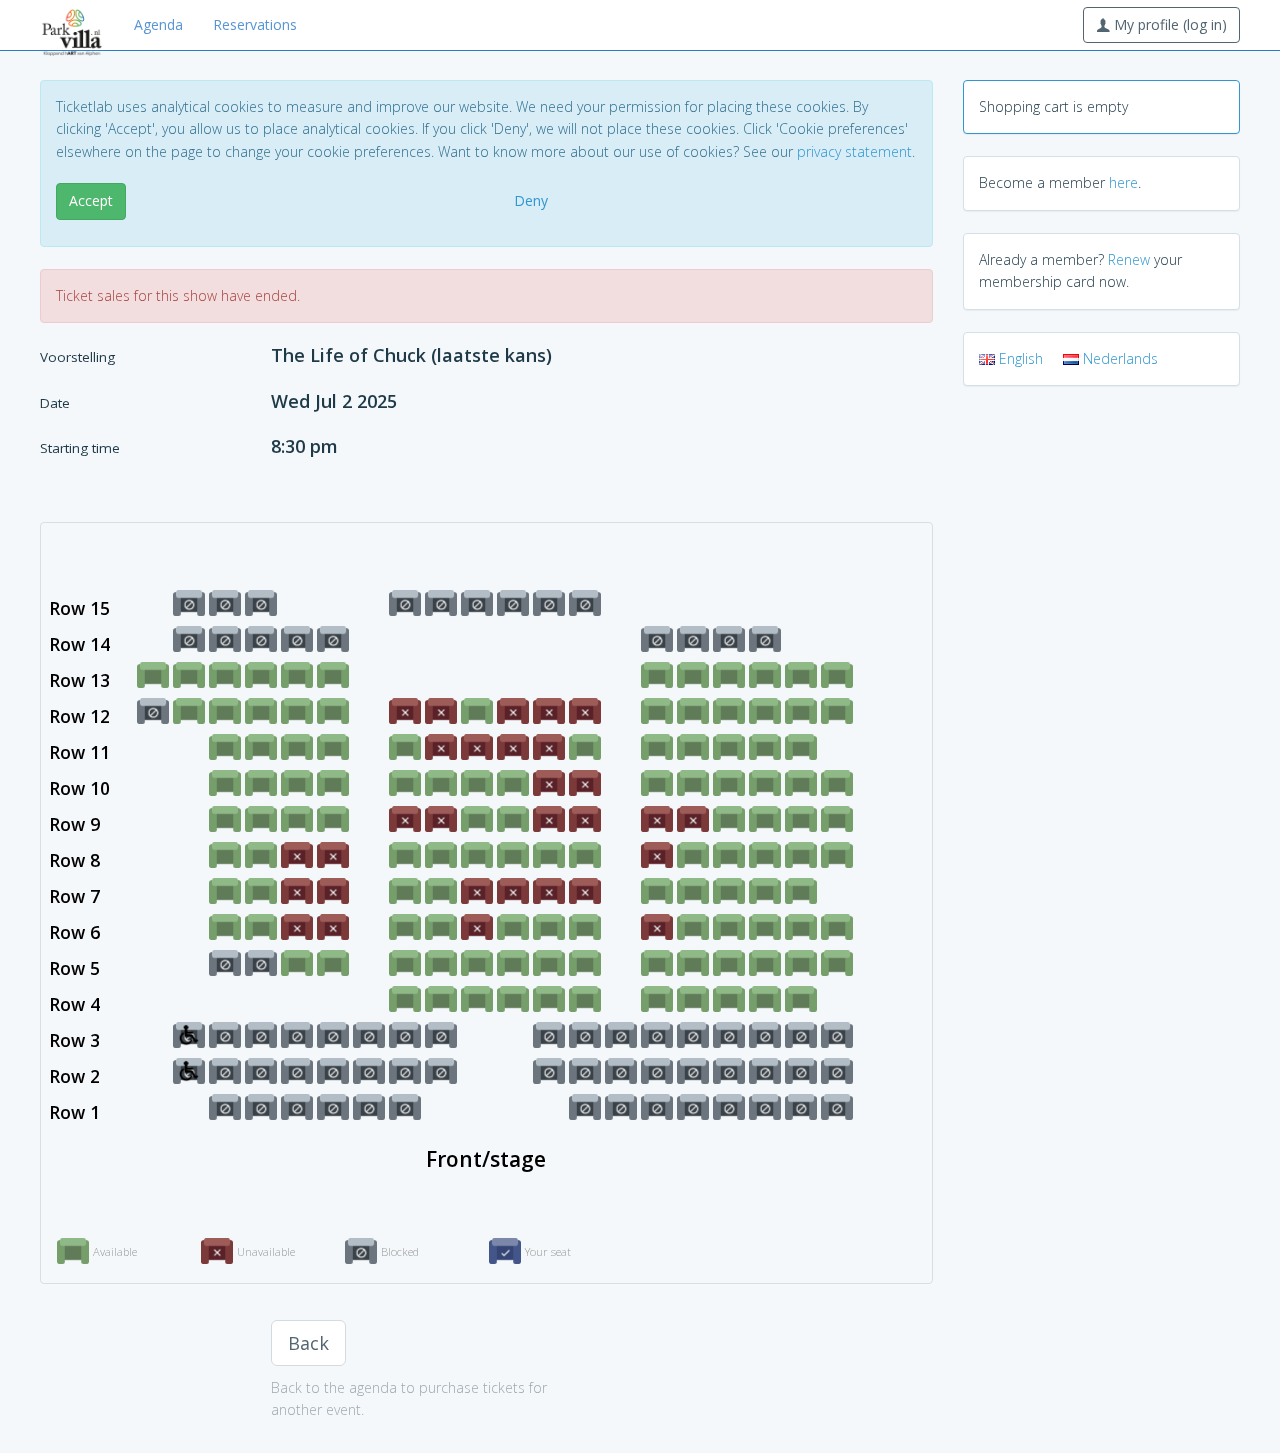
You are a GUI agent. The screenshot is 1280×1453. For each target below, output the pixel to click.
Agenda (158, 24)
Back (308, 1343)
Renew (1129, 259)
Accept (91, 200)
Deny (531, 200)
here (1123, 182)
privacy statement (854, 151)
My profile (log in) (1168, 24)
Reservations (255, 24)
